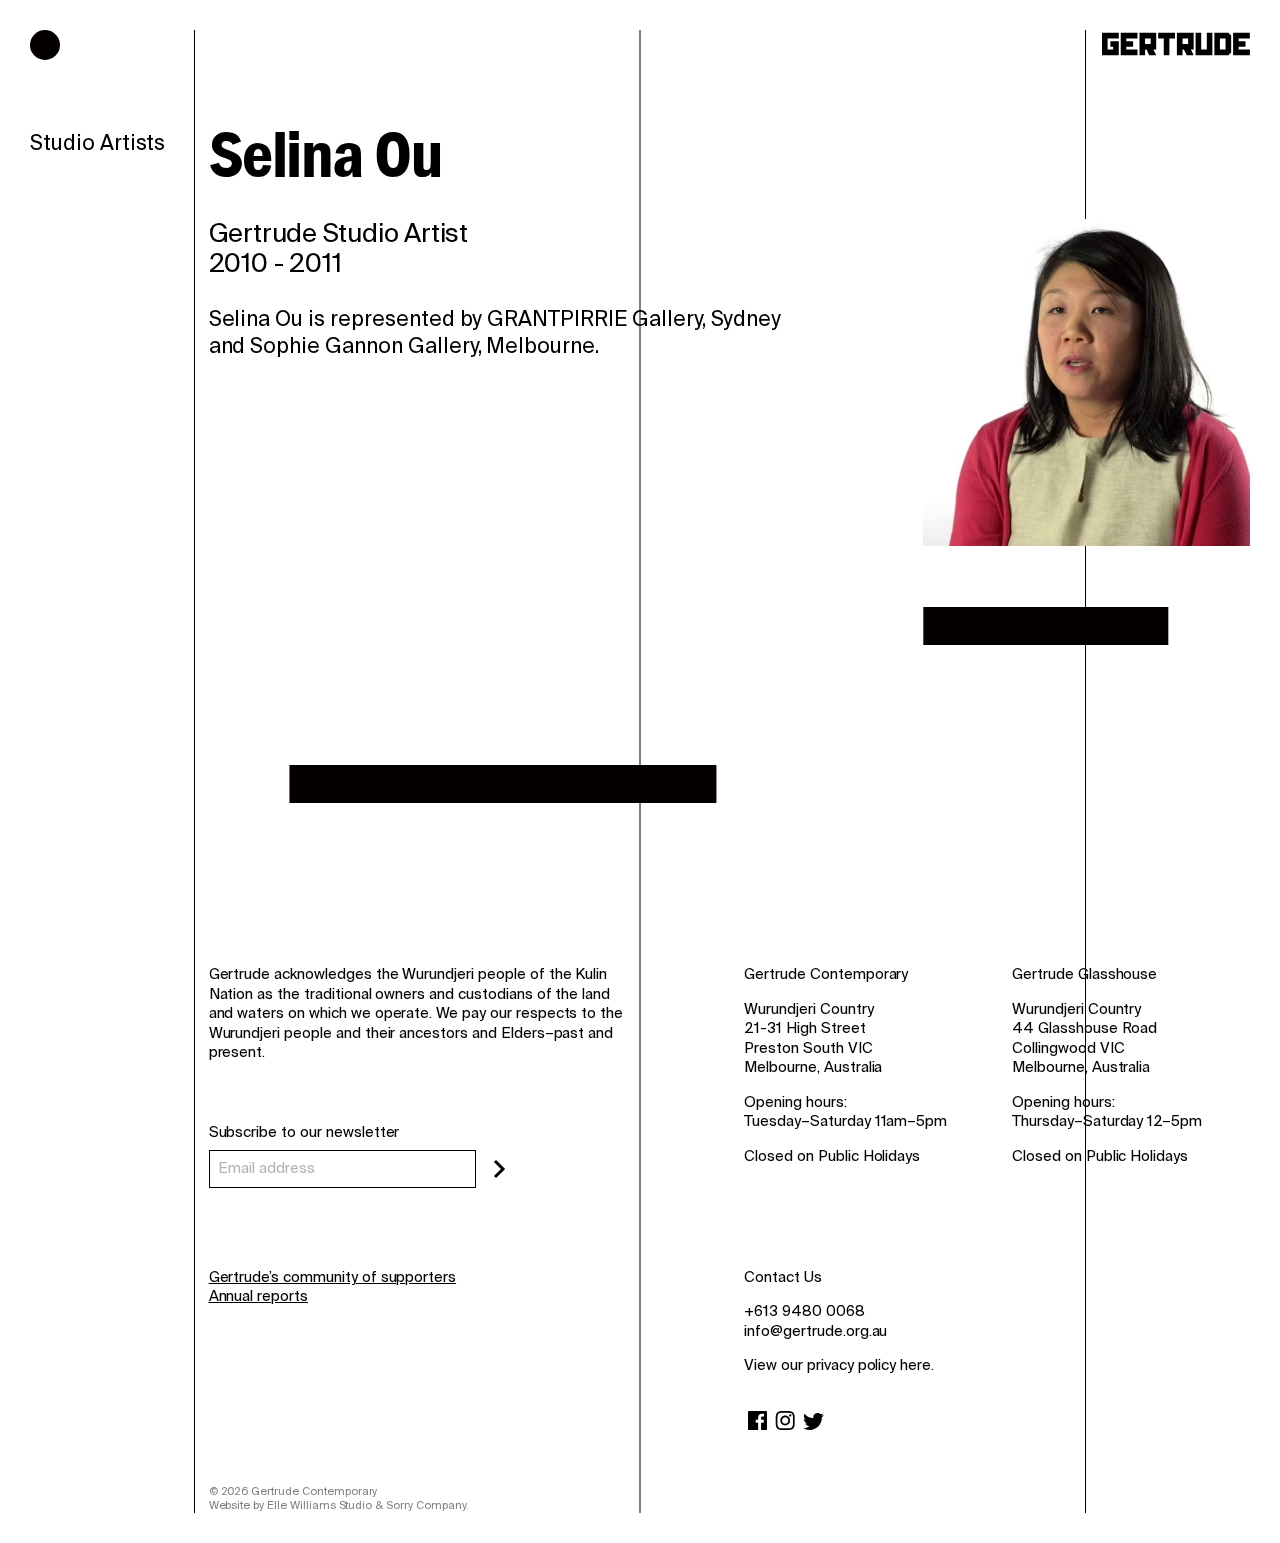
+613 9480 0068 (804, 1311)
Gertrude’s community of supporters (333, 1277)
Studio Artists (97, 143)
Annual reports (258, 1296)
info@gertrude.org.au (815, 1331)
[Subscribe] (499, 1169)
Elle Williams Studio (319, 1505)
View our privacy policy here (837, 1365)
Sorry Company (425, 1505)
